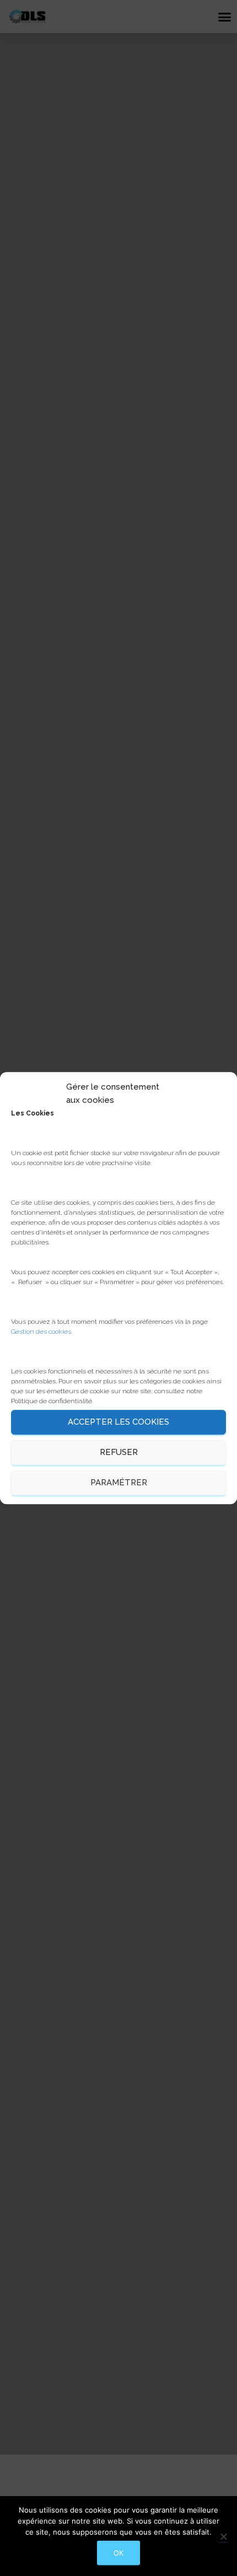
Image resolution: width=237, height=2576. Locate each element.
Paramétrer (119, 1483)
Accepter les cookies (118, 1422)
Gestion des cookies (41, 1332)
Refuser (119, 1452)
